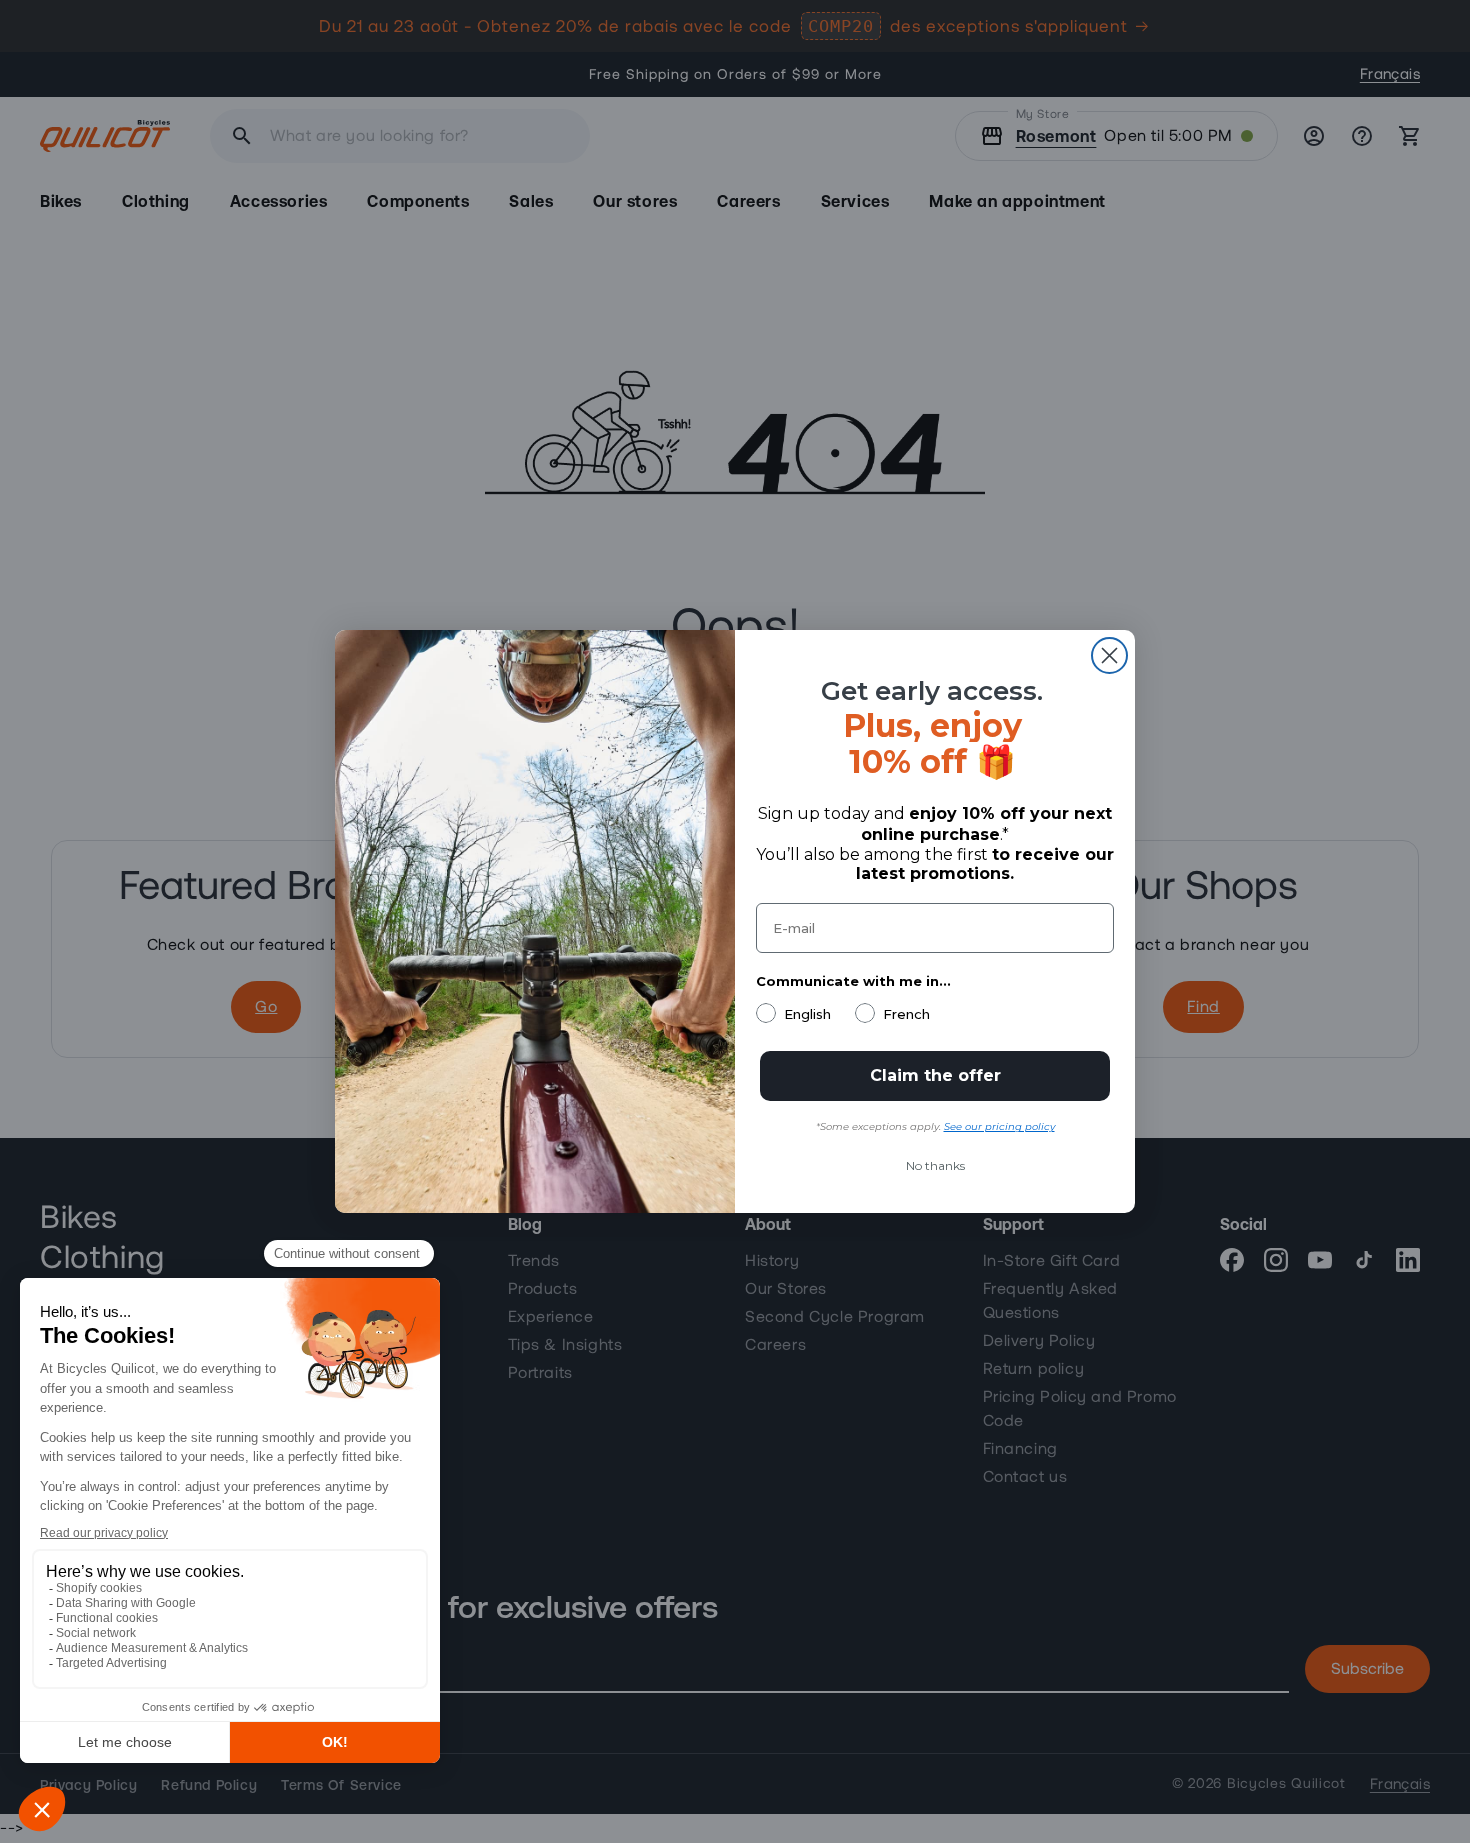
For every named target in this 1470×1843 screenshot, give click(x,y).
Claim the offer (935, 1075)
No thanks (935, 1165)
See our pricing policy (999, 1126)
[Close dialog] (1109, 655)
